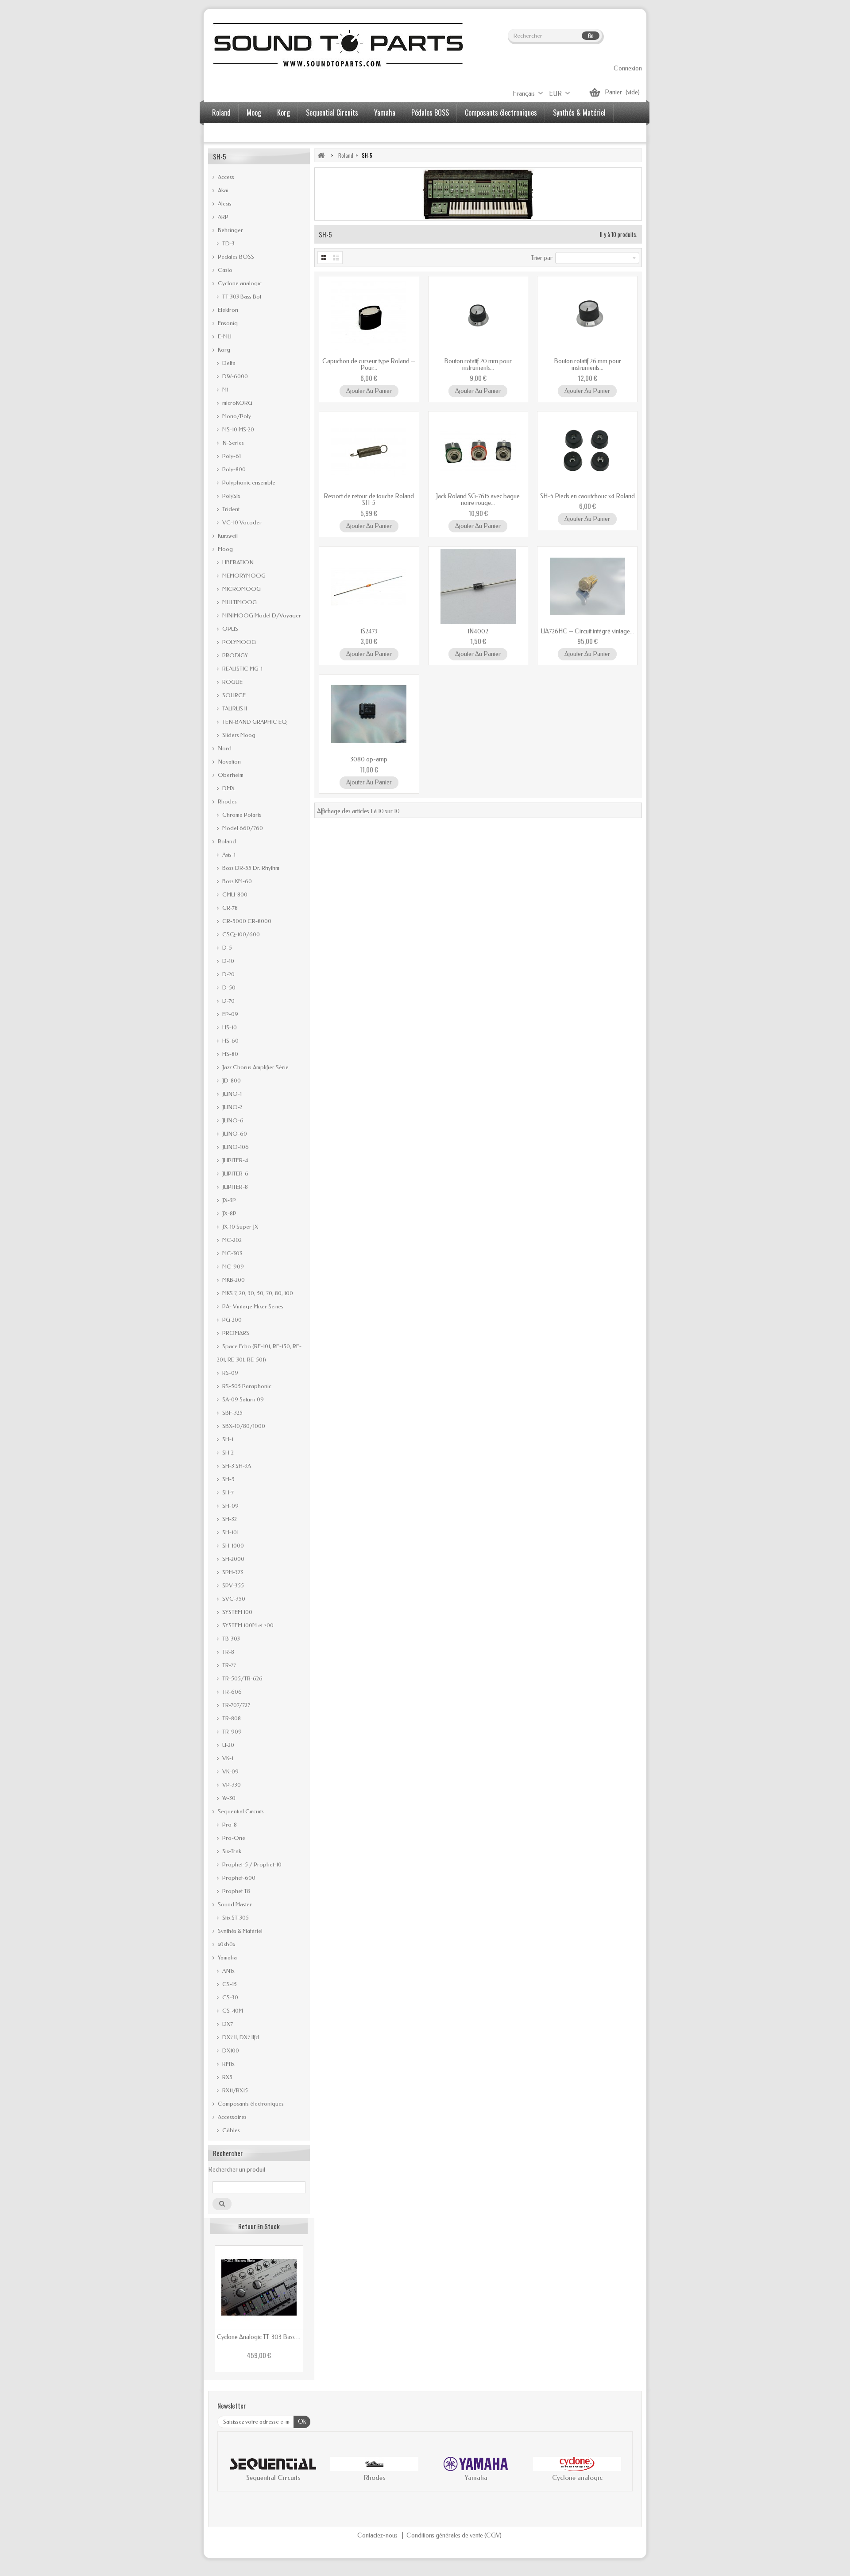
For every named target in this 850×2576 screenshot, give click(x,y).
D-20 (228, 974)
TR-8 (228, 1652)
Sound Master (234, 1904)
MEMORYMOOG (243, 576)
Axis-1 (228, 855)
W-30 (228, 1798)
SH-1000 (232, 1546)
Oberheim (230, 775)
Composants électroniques (501, 113)
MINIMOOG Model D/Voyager (261, 615)
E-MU (224, 336)
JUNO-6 (232, 1120)
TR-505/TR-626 (242, 1678)
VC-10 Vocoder (241, 522)
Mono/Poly (236, 416)
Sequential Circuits (332, 113)
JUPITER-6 (235, 1174)
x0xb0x (226, 1944)
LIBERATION (237, 562)
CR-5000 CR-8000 (246, 921)
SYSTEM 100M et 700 (247, 1625)
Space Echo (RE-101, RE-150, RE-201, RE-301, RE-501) (259, 1353)
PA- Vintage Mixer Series (252, 1306)
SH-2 (227, 1453)
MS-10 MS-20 (238, 429)
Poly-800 (233, 469)
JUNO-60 (234, 1134)
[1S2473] (369, 586)
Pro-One (233, 1838)
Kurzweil (227, 536)
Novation (229, 762)
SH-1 (227, 1439)
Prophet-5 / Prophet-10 (251, 1864)
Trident (230, 509)
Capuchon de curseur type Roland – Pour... (369, 365)
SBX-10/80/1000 (243, 1426)
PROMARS (235, 1333)
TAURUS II (234, 708)
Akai (222, 190)
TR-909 (231, 1732)
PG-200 (231, 1320)
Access (225, 177)
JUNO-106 (235, 1147)
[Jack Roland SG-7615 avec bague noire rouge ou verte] (478, 451)
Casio (224, 270)
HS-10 (229, 1027)
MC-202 (231, 1240)
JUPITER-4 (234, 1160)
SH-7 (227, 1492)
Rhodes (227, 801)
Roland (221, 113)
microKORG (237, 403)
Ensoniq (227, 323)
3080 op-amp (369, 759)
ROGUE (232, 682)
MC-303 (232, 1253)
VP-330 (231, 1785)
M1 (225, 390)
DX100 (230, 2050)
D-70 (228, 1001)
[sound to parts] (337, 45)
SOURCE (233, 695)
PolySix (230, 496)
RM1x (228, 2064)
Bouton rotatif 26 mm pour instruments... (587, 365)
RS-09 (230, 1373)
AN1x (228, 1971)
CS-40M (232, 2011)
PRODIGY (234, 655)
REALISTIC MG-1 (242, 669)
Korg (284, 113)
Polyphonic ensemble (248, 483)
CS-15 (229, 1984)
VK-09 (230, 1771)
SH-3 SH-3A (236, 1466)
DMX (228, 788)
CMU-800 (234, 894)
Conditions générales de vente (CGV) (454, 2535)
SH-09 (230, 1506)
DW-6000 (234, 376)
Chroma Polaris (241, 815)
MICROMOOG (241, 589)
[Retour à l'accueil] (321, 155)
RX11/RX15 (234, 2090)
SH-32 (229, 1519)
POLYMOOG (238, 642)
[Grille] (324, 258)
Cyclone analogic (239, 283)
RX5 (227, 2077)
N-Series (232, 443)
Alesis (224, 204)
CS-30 (230, 1997)
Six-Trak (231, 1851)
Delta (228, 363)
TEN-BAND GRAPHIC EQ (254, 722)
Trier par (542, 258)
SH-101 (230, 1532)
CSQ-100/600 (240, 934)
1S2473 (369, 631)
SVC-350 (233, 1599)
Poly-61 (231, 456)
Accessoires (228, 133)
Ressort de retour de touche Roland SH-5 (369, 500)
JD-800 (231, 1080)
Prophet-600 (238, 1878)
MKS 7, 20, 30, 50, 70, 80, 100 (257, 1293)
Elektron (227, 310)
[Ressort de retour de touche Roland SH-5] (369, 451)
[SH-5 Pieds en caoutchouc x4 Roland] (587, 451)
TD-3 (228, 243)
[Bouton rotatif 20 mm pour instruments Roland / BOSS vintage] (478, 316)
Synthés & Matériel (579, 113)
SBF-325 (232, 1413)
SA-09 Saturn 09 (242, 1399)
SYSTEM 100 (237, 1612)
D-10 (228, 961)
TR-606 (231, 1692)
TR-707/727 (236, 1705)
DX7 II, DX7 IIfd (240, 2037)
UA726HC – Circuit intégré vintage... (587, 631)
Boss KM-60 (236, 881)
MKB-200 (233, 1280)
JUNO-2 (232, 1107)
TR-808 (231, 1718)
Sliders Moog (238, 735)
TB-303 (230, 1639)
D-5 (226, 948)
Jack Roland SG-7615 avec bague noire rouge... (478, 500)
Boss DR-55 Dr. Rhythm (250, 868)
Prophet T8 (236, 1891)
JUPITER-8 (234, 1187)
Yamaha (385, 113)
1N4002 (478, 631)
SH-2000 (233, 1559)
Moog (254, 113)
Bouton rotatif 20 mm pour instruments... (478, 365)
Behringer (230, 230)
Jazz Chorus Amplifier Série (255, 1067)
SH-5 (228, 1479)
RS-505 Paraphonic (246, 1386)
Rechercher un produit (237, 2170)
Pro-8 (229, 1825)
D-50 (228, 987)
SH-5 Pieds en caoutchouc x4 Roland (587, 496)
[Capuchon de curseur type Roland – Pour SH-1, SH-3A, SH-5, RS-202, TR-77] (369, 316)
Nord (224, 748)
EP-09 (230, 1014)
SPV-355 (232, 1585)
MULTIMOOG (239, 602)
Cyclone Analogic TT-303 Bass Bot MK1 (259, 2337)
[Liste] (337, 258)
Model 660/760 (242, 828)
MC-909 (232, 1267)
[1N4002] (478, 586)
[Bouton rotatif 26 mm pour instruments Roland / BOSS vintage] (587, 316)
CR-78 (229, 908)
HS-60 (230, 1041)
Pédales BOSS (430, 113)
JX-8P (229, 1213)
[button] (233, 2471)
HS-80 (230, 1054)
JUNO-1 (231, 1094)
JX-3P (228, 1200)
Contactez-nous (378, 2535)
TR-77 (228, 1665)
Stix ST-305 (235, 1918)
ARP (222, 217)
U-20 (228, 1745)
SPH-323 (232, 1572)
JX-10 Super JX (240, 1227)
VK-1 (227, 1758)
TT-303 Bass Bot (241, 297)
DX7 (227, 2024)
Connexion (628, 68)
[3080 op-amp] (369, 714)
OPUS (230, 629)
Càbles (230, 2130)
